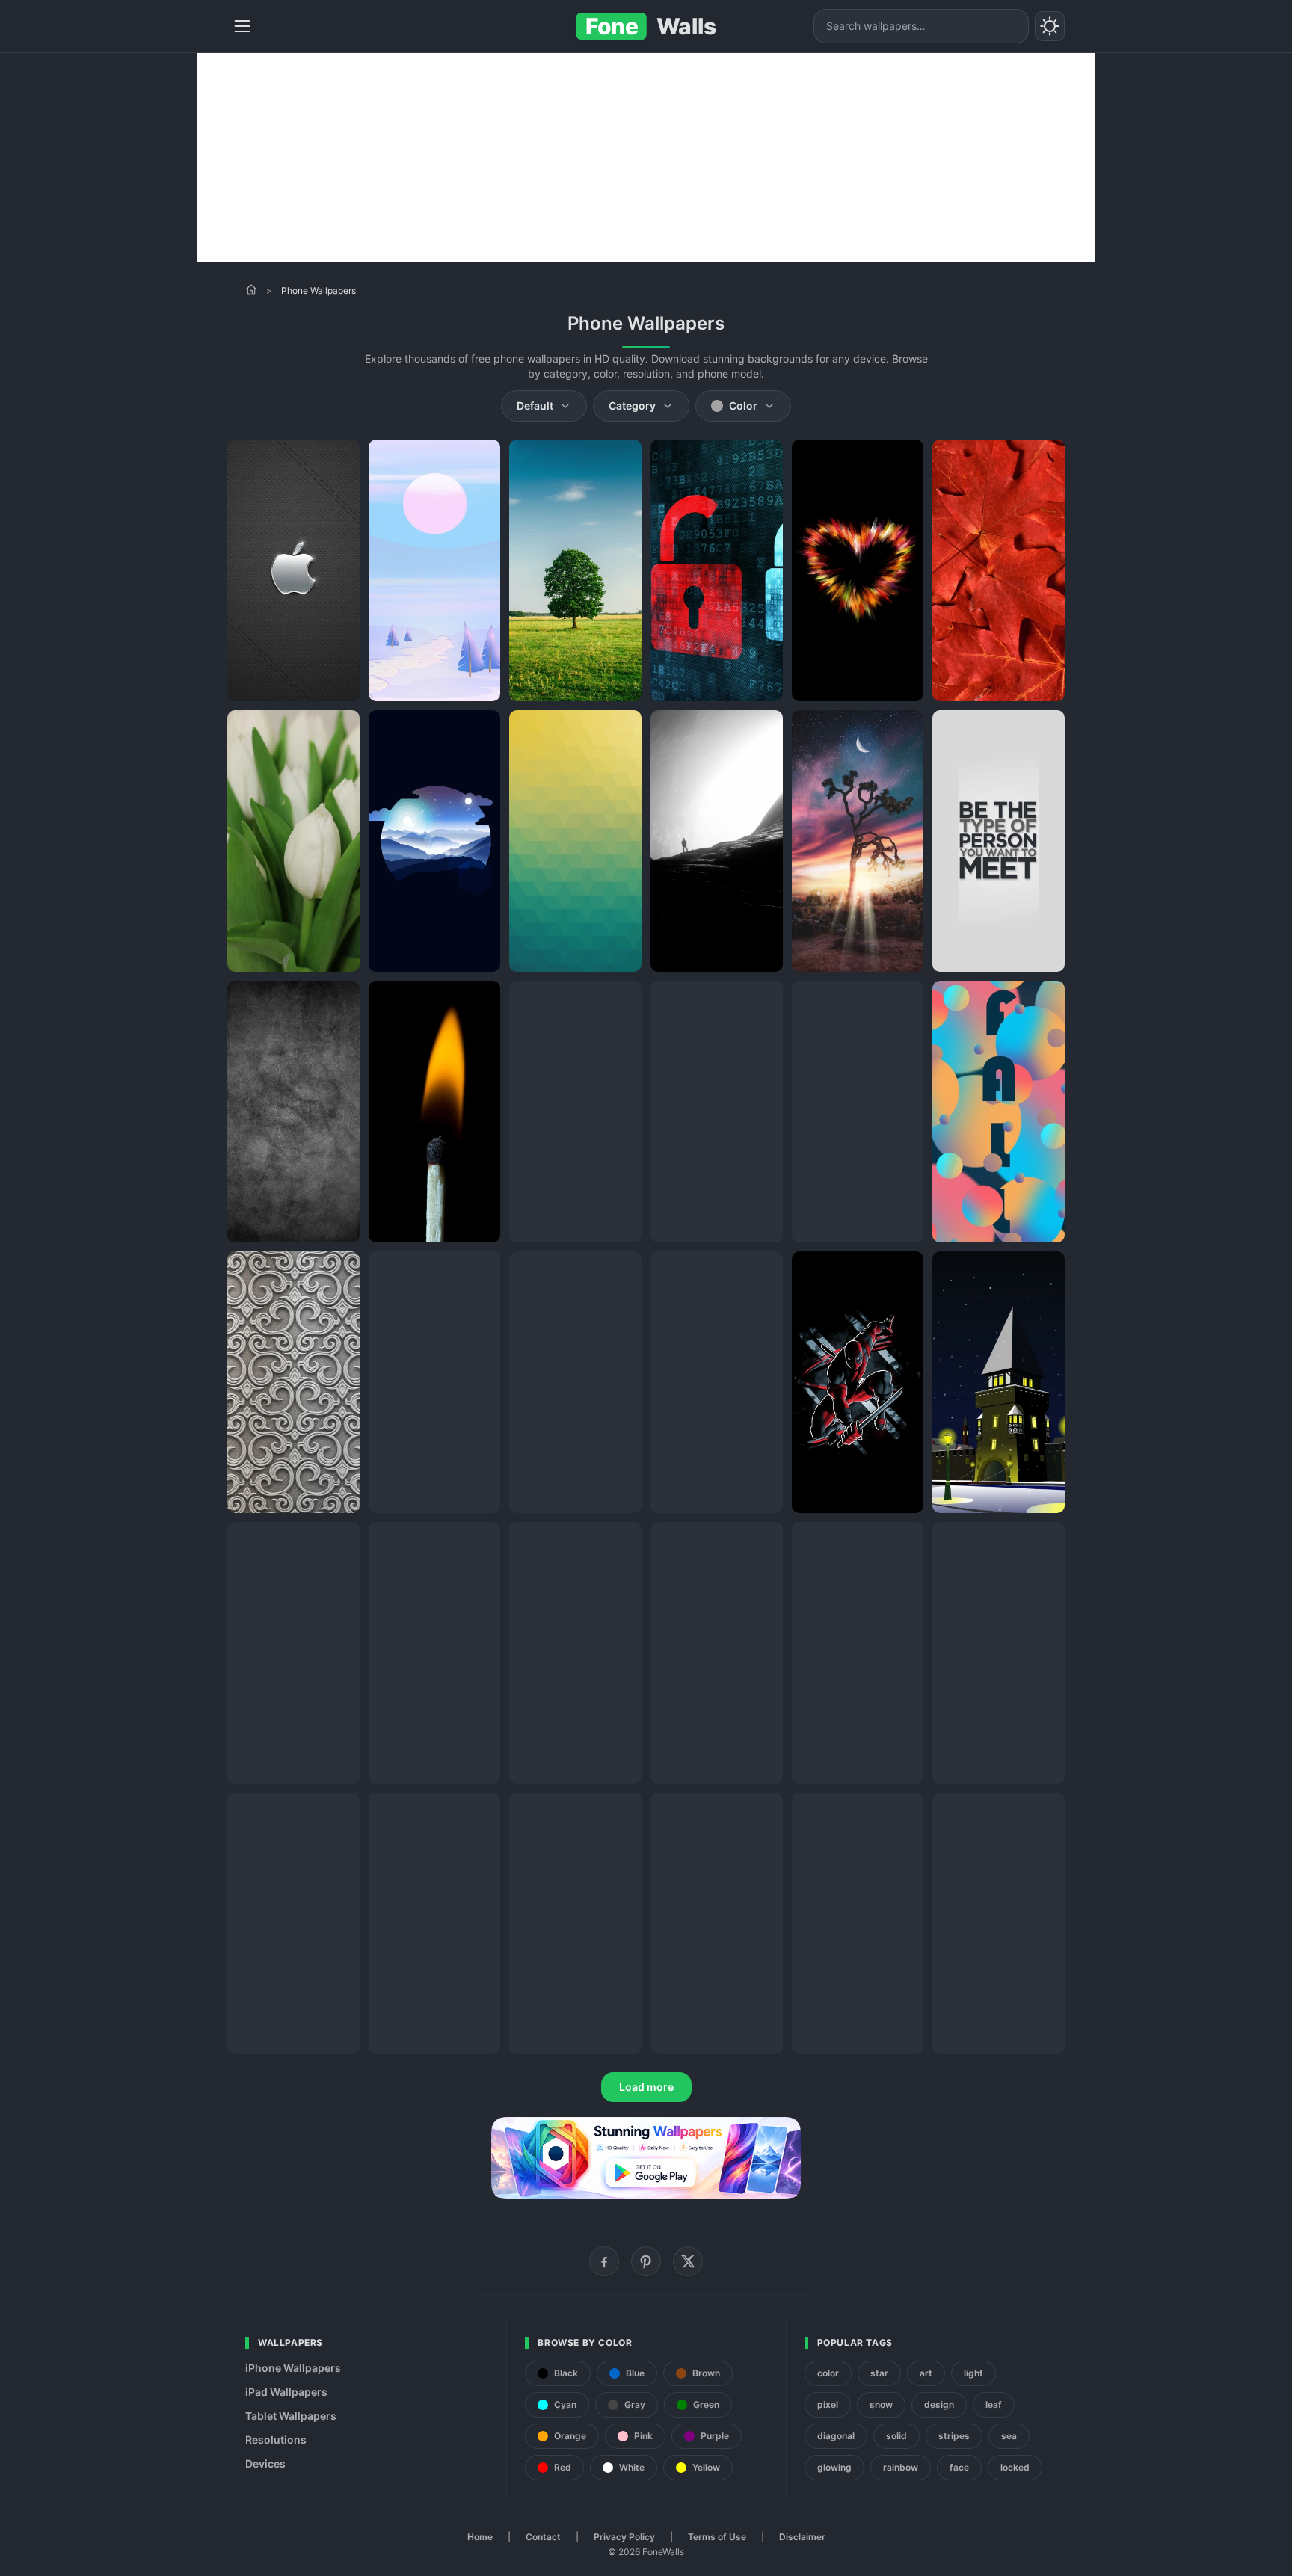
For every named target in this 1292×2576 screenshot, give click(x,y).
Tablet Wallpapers (291, 2416)
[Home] (251, 289)
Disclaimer (802, 2537)
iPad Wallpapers (286, 2392)
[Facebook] (604, 2261)
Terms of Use (717, 2537)
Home (480, 2537)
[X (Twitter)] (688, 2261)
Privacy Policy (624, 2537)
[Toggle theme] (1050, 26)
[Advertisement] (646, 158)
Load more (646, 2087)
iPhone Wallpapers (293, 2368)
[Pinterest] (646, 2261)
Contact (543, 2537)
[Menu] (242, 26)
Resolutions (276, 2440)
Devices (265, 2463)
